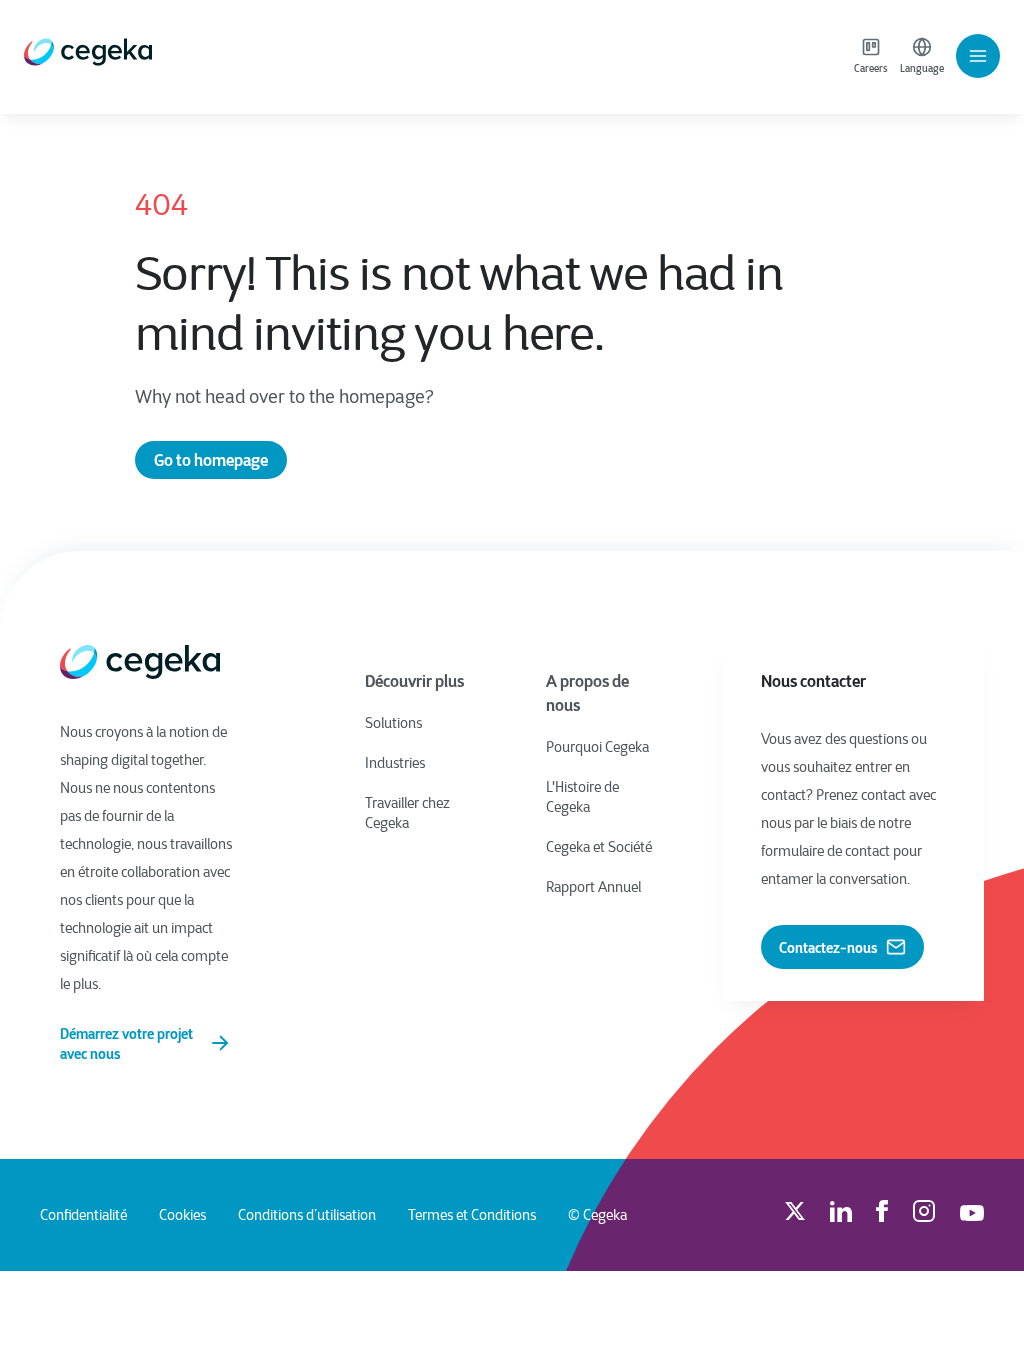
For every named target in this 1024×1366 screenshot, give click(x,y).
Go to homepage (211, 460)
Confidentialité (83, 1215)
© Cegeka (597, 1215)
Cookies (182, 1215)
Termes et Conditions (472, 1215)
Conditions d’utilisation (307, 1215)
